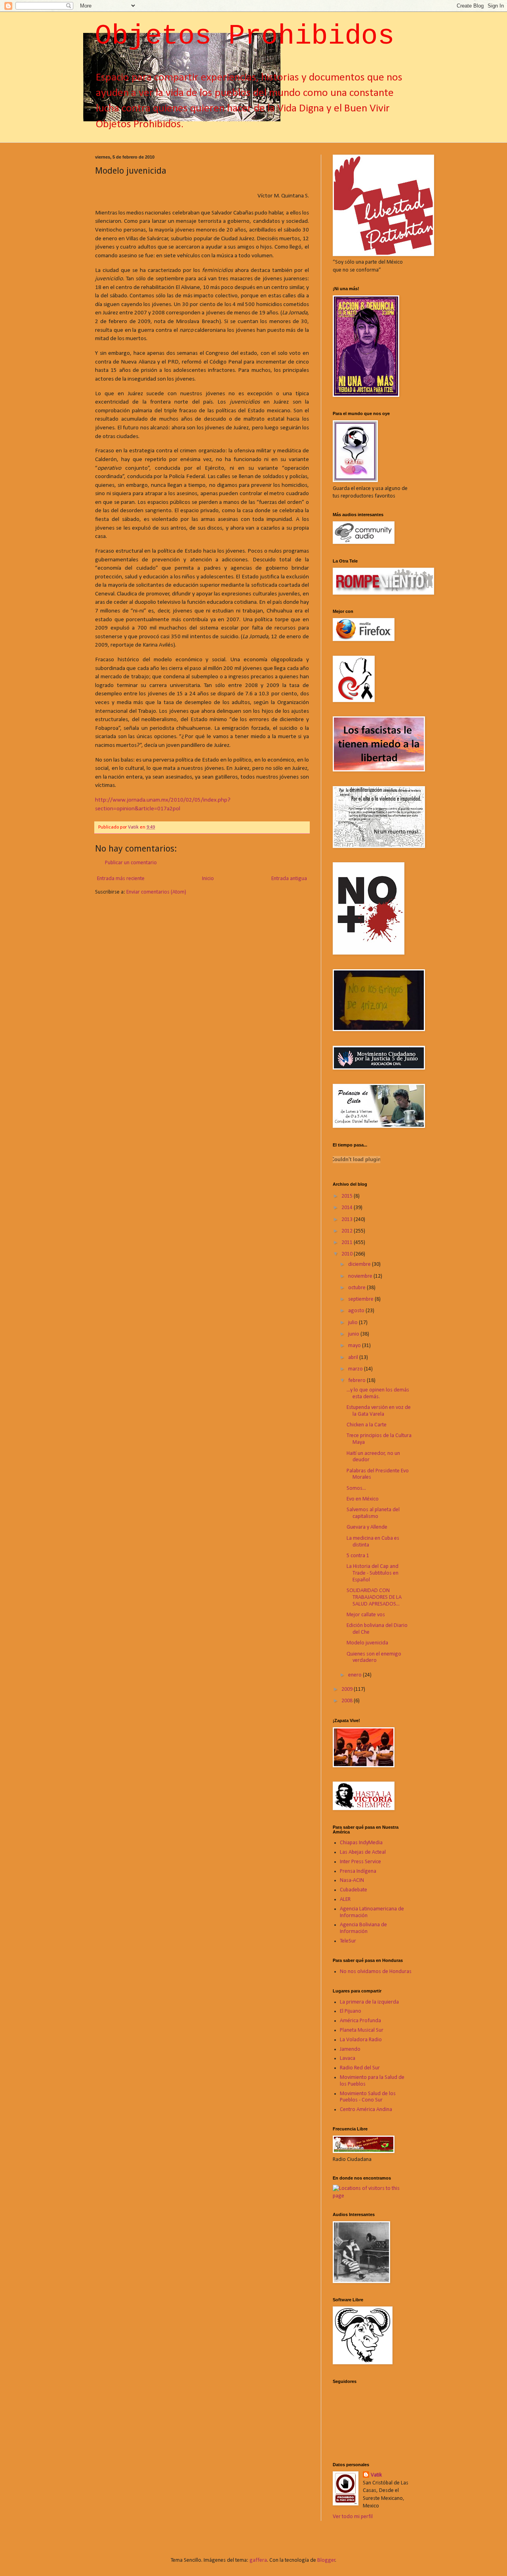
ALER (345, 1899)
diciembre (360, 1264)
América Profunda (360, 2021)
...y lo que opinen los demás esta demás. (378, 1393)
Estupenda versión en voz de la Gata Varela (379, 1411)
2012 (348, 1231)
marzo (356, 1369)
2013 (348, 1220)
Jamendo (350, 2049)
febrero (357, 1381)
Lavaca (348, 2058)
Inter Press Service (360, 1862)
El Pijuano (351, 2011)
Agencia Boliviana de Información (363, 1928)
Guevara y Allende (367, 1527)
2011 (348, 1243)
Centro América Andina (366, 2110)
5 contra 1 (358, 1556)
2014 (348, 1208)
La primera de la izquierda (369, 2002)
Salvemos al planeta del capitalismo (373, 1513)
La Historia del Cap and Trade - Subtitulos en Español (373, 1573)
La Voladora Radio (361, 2040)
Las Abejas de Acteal (363, 1852)
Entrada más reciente (121, 879)
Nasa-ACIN (352, 1880)
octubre (357, 1288)
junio (354, 1334)
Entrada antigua (289, 879)
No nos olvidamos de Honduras (376, 1972)
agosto (357, 1311)
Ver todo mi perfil (353, 2517)
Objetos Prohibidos (245, 36)
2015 (348, 1196)
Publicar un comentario (131, 863)
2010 (348, 1254)
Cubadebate (354, 1890)
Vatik (376, 2475)
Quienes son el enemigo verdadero (374, 1657)
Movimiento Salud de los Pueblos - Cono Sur (368, 2097)
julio (354, 1323)
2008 (348, 1701)
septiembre (361, 1299)
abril (354, 1358)
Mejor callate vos (366, 1615)
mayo (355, 1346)
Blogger (326, 2560)
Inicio (208, 879)
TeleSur (348, 1941)
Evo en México (363, 1499)
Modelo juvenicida (367, 1643)
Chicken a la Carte (367, 1425)
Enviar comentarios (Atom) (156, 892)
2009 (348, 1689)
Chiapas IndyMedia (361, 1843)
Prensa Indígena (358, 1871)
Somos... (356, 1488)
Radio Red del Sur (360, 2068)
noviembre (361, 1276)
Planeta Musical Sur (362, 2030)
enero (355, 1675)
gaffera (258, 2560)
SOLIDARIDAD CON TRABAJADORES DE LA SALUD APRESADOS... (374, 1597)
